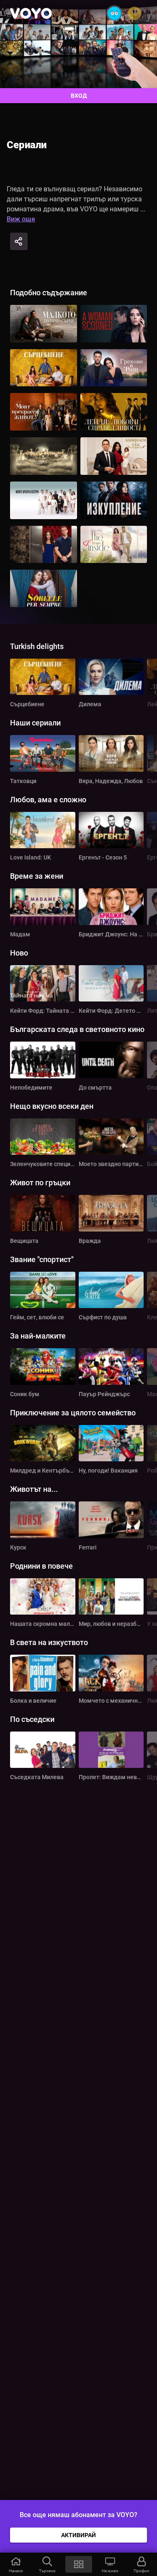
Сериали (27, 145)
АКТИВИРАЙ (78, 2535)
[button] (16, 2564)
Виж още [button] (21, 219)
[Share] (19, 241)
